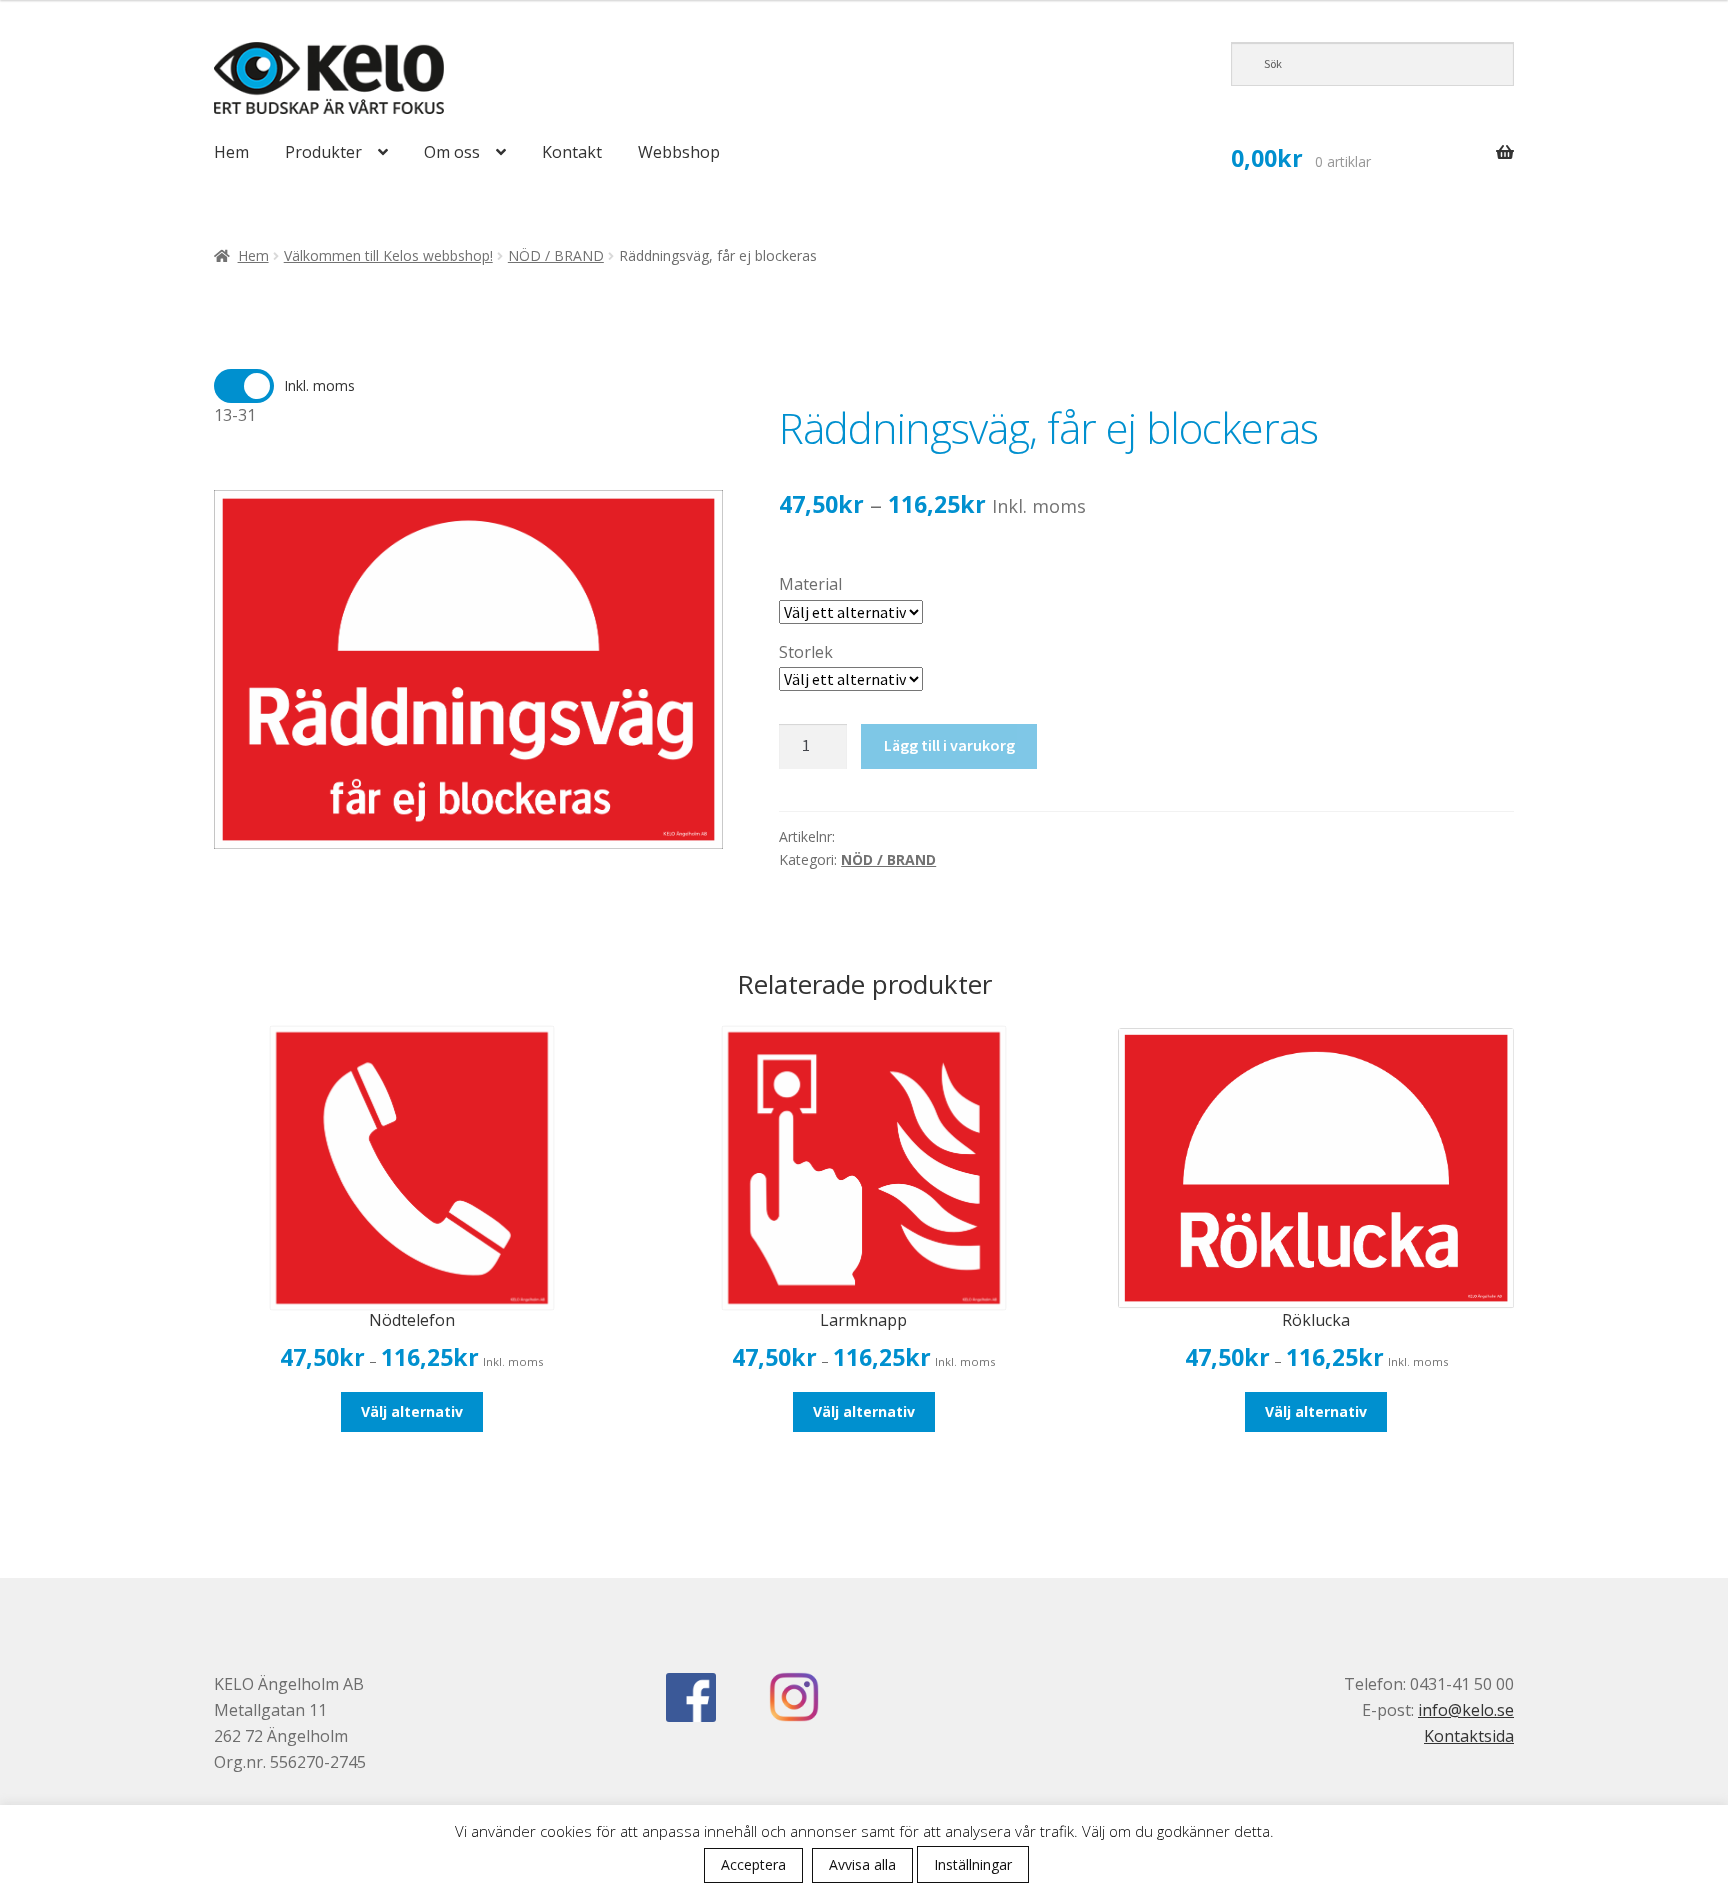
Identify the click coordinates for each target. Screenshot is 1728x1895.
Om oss (452, 152)
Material (810, 584)
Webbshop (679, 152)
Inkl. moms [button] (319, 385)
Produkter (323, 152)
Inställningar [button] (973, 1864)
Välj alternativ (412, 1411)
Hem (231, 152)
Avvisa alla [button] (862, 1864)
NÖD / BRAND (556, 255)
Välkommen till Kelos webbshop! (388, 255)
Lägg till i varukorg (949, 745)
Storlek (806, 652)
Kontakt (572, 152)
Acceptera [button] (753, 1864)
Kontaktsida (1469, 1736)
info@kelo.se (1466, 1710)
